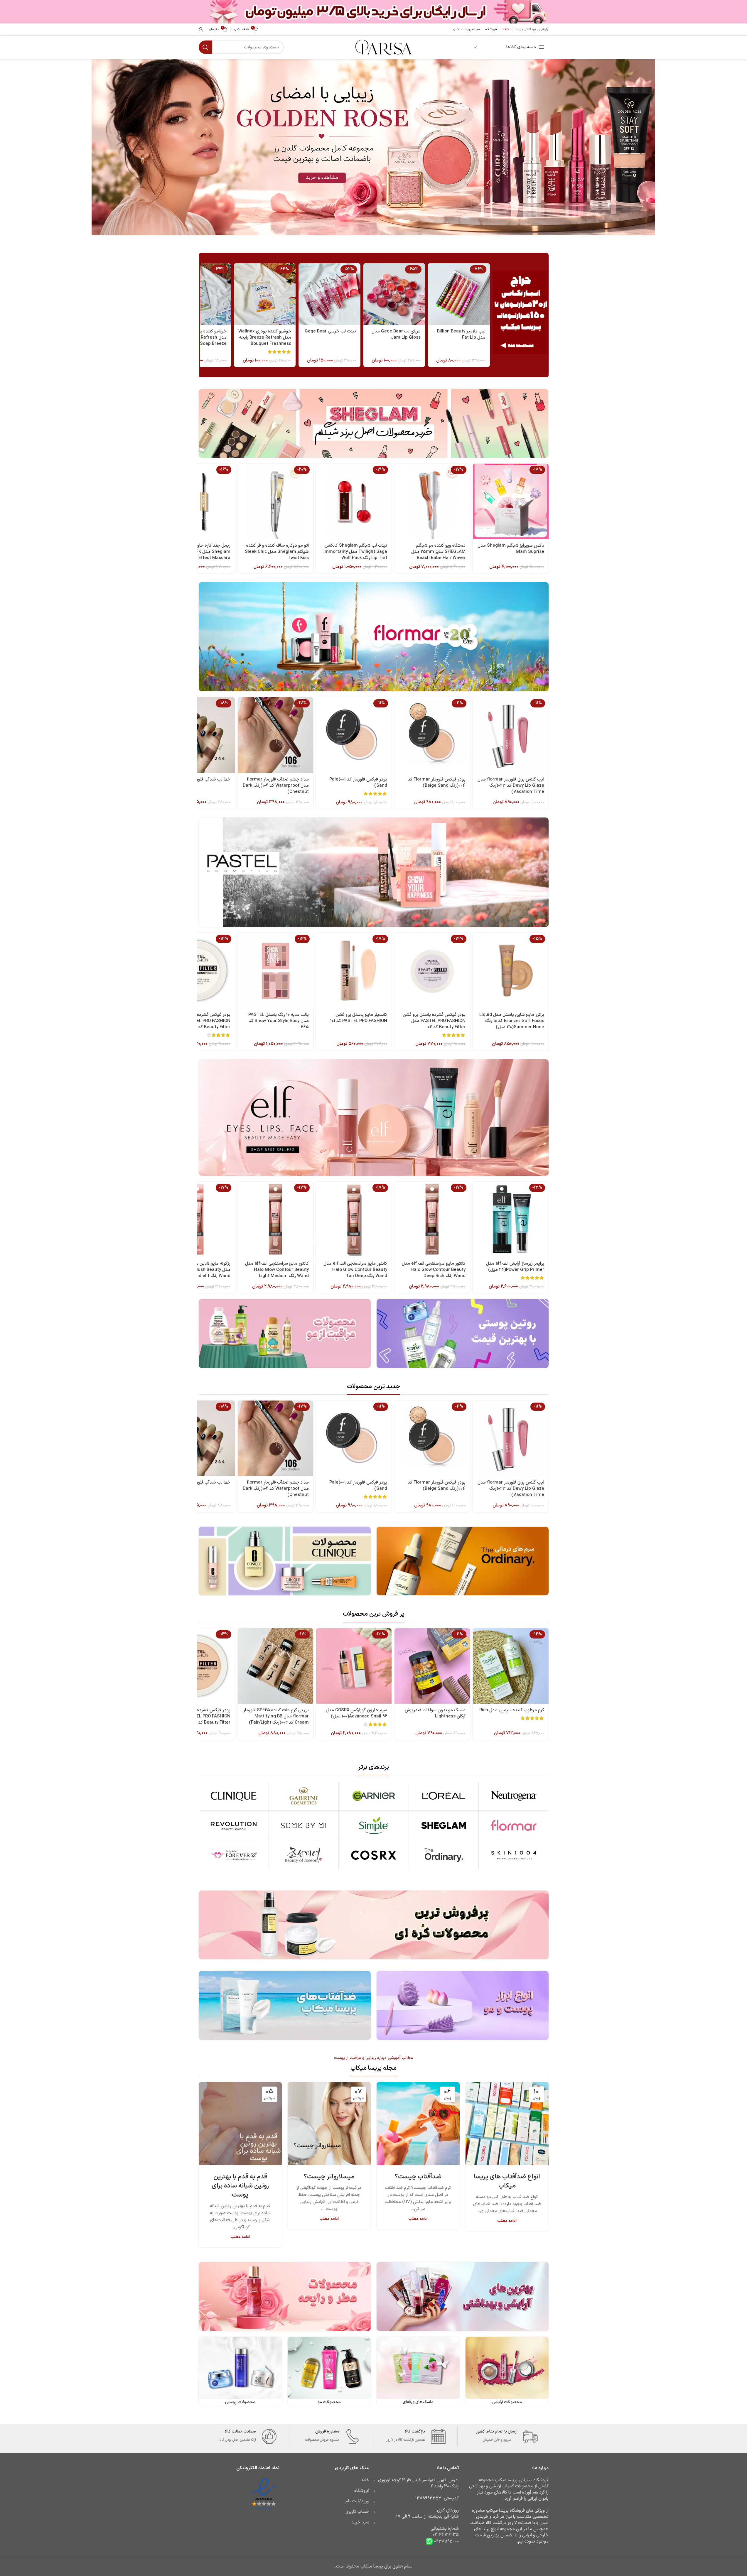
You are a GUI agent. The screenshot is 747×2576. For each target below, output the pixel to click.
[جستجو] (205, 47)
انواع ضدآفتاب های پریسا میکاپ (507, 2181)
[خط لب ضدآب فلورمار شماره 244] (197, 735)
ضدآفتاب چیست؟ (418, 2177)
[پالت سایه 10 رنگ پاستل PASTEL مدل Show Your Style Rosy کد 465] (275, 971)
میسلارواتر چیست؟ (329, 2177)
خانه (365, 2480)
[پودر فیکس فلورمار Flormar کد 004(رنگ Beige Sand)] (432, 735)
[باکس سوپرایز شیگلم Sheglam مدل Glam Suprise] (511, 501)
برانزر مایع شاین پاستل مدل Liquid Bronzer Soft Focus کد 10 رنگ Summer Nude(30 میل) (512, 1021)
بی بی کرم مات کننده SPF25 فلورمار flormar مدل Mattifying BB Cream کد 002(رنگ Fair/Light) (276, 1716)
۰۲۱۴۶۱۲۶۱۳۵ (446, 2535)
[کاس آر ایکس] (373, 1855)
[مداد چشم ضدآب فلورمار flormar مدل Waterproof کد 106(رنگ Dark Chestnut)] (275, 735)
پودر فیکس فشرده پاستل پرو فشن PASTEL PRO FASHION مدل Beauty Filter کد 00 (199, 1021)
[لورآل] (444, 1796)
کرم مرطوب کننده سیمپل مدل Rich (512, 1710)
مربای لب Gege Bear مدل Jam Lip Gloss (396, 335)
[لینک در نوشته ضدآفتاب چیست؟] (418, 2124)
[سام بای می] (304, 1825)
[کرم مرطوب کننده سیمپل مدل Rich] (511, 1666)
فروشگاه (362, 2491)
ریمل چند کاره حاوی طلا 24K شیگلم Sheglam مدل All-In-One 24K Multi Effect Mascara (198, 552)
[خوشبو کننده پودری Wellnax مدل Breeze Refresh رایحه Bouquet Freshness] (265, 294)
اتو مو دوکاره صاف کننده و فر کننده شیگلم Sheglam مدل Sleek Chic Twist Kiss (277, 552)
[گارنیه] (373, 1796)
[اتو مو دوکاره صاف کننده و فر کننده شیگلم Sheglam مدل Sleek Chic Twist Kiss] (275, 501)
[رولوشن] (234, 1825)
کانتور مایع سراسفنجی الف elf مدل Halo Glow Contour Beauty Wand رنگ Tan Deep (355, 1270)
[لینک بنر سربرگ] (373, 12)
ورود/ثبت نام (357, 2501)
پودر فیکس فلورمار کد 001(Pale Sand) (358, 783)
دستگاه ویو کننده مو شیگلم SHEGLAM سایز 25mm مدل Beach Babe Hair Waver (438, 552)
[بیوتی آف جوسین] (304, 1855)
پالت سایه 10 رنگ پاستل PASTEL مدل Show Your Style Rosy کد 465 (279, 1021)
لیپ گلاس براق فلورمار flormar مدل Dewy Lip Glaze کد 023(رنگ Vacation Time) (511, 786)
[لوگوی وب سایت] (383, 47)
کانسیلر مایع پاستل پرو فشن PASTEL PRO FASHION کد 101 (359, 1018)
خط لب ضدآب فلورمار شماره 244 (200, 779)
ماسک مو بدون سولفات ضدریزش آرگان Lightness (435, 1713)
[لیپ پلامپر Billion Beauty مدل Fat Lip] (459, 294)
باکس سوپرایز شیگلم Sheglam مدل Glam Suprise (511, 549)
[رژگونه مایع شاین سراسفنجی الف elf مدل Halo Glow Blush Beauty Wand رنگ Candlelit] (197, 1219)
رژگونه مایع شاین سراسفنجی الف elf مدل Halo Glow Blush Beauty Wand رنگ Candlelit (198, 1270)
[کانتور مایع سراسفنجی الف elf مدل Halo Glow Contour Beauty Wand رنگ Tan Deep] (354, 1219)
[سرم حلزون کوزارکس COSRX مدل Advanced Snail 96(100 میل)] (354, 1666)
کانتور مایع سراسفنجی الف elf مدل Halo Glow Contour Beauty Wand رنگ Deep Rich (434, 1270)
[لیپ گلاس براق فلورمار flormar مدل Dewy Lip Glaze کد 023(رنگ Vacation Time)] (511, 735)
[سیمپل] (373, 1825)
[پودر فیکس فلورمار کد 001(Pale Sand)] (354, 735)
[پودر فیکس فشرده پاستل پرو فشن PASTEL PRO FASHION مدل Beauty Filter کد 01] (197, 1666)
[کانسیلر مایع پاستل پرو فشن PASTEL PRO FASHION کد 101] (354, 971)
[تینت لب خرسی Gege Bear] (329, 294)
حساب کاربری (357, 2512)
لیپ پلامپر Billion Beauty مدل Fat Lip (461, 335)
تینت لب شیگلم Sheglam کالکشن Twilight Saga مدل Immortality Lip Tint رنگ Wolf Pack (355, 552)
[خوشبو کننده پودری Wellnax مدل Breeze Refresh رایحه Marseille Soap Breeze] (200, 294)
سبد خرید (360, 2522)
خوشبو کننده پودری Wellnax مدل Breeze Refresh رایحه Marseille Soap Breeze (200, 338)
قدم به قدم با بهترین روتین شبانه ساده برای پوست (240, 2186)
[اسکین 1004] (514, 1855)
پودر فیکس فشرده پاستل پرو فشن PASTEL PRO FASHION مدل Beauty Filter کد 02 (434, 1021)
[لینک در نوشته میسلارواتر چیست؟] (329, 2124)
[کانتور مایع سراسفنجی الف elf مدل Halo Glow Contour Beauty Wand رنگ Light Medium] (275, 1219)
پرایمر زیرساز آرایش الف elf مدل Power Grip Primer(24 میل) (515, 1267)
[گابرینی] (304, 1796)
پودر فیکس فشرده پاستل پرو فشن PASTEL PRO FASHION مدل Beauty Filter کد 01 (199, 1716)
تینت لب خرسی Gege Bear (330, 331)
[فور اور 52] (234, 1855)
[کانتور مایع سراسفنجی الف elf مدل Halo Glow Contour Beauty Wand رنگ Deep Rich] (432, 1219)
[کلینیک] (234, 1796)
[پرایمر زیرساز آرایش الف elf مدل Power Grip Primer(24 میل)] (511, 1219)
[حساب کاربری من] (201, 29)
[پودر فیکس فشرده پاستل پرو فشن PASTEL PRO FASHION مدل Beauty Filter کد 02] (432, 971)
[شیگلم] (444, 1825)
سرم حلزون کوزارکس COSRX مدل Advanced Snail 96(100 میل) (356, 1713)
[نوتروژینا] (514, 1796)
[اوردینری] (444, 1855)
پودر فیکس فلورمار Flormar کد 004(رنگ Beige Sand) (437, 783)
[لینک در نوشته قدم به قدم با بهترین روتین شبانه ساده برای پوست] (240, 2124)
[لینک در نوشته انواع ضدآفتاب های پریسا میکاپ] (507, 2124)
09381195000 (446, 2542)
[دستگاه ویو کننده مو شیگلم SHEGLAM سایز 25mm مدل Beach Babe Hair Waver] (432, 501)
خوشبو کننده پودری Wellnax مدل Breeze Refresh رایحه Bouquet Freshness (265, 338)
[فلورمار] (514, 1825)
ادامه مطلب (507, 2221)
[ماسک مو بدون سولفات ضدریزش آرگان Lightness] (432, 1666)
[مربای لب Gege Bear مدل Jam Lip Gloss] (394, 294)
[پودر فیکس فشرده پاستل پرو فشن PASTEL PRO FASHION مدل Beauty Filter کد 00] (197, 971)
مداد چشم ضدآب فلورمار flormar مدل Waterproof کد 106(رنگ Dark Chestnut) (276, 786)
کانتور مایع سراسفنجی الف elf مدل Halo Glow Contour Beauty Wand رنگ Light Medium (277, 1270)
